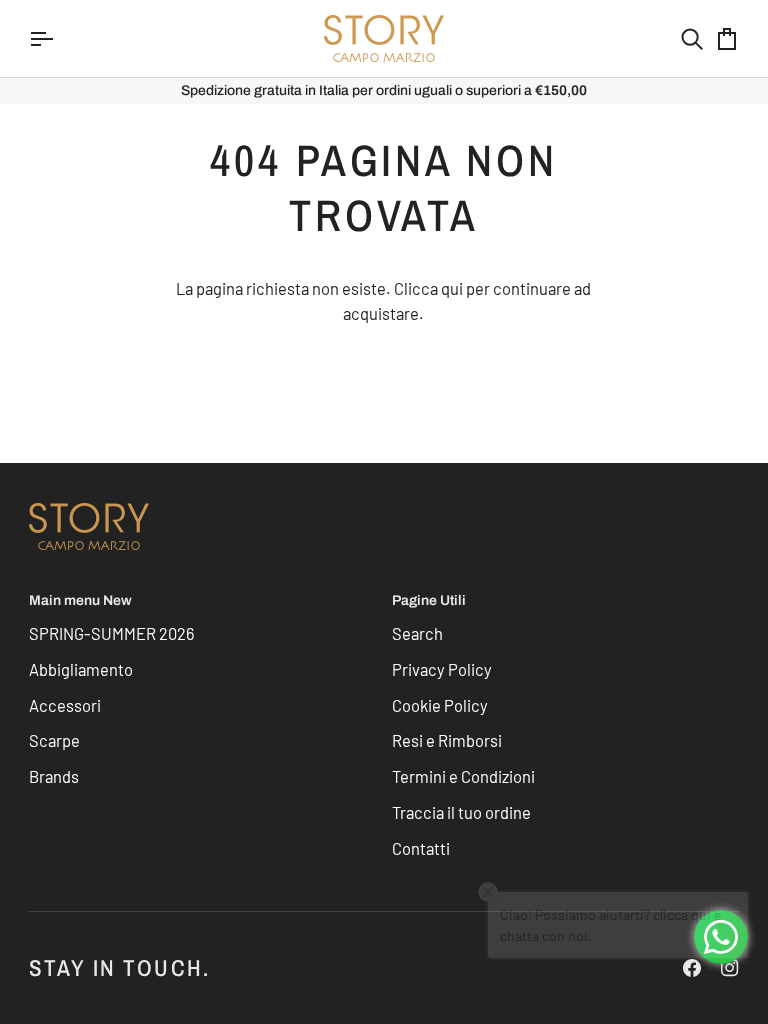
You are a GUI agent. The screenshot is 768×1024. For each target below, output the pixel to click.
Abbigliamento (81, 669)
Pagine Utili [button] (429, 600)
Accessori (65, 705)
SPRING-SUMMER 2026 (112, 633)
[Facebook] (692, 968)
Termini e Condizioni (463, 776)
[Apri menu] (59, 38)
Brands (54, 776)
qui (452, 288)
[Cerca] (674, 38)
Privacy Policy (442, 669)
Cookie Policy (440, 705)
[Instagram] (730, 968)
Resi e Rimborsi (447, 740)
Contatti (421, 848)
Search (417, 633)
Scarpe (54, 740)
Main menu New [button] (80, 600)
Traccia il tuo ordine (461, 812)
